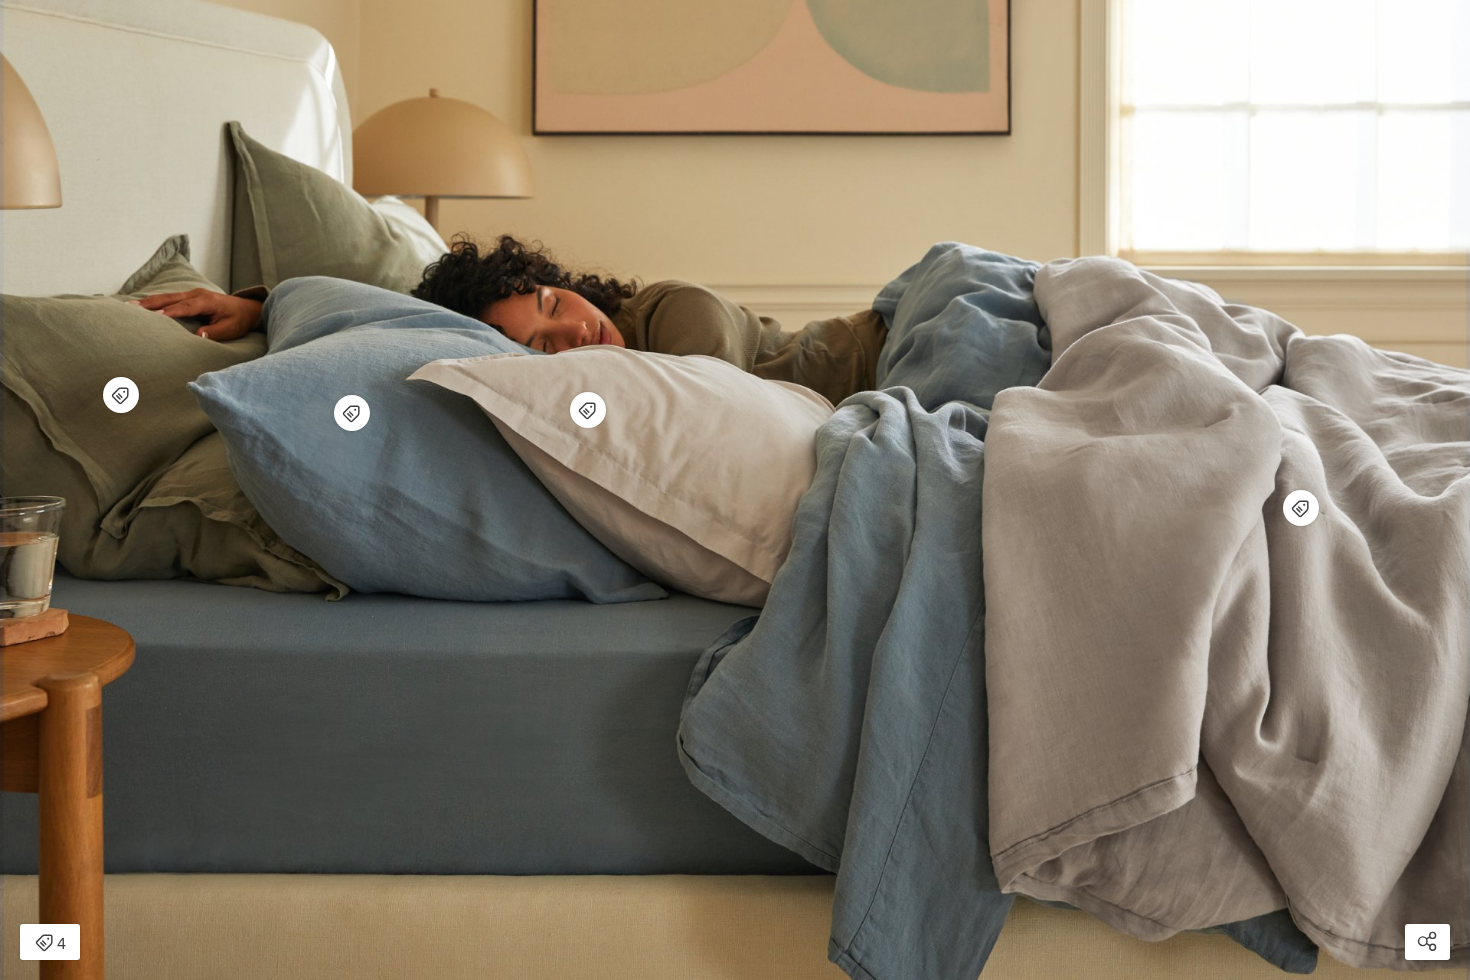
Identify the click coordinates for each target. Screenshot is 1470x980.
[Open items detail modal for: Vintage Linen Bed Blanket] (1301, 508)
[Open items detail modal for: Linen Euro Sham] (121, 395)
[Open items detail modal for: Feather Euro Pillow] (588, 410)
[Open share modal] (1427, 942)
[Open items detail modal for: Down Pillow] (352, 413)
